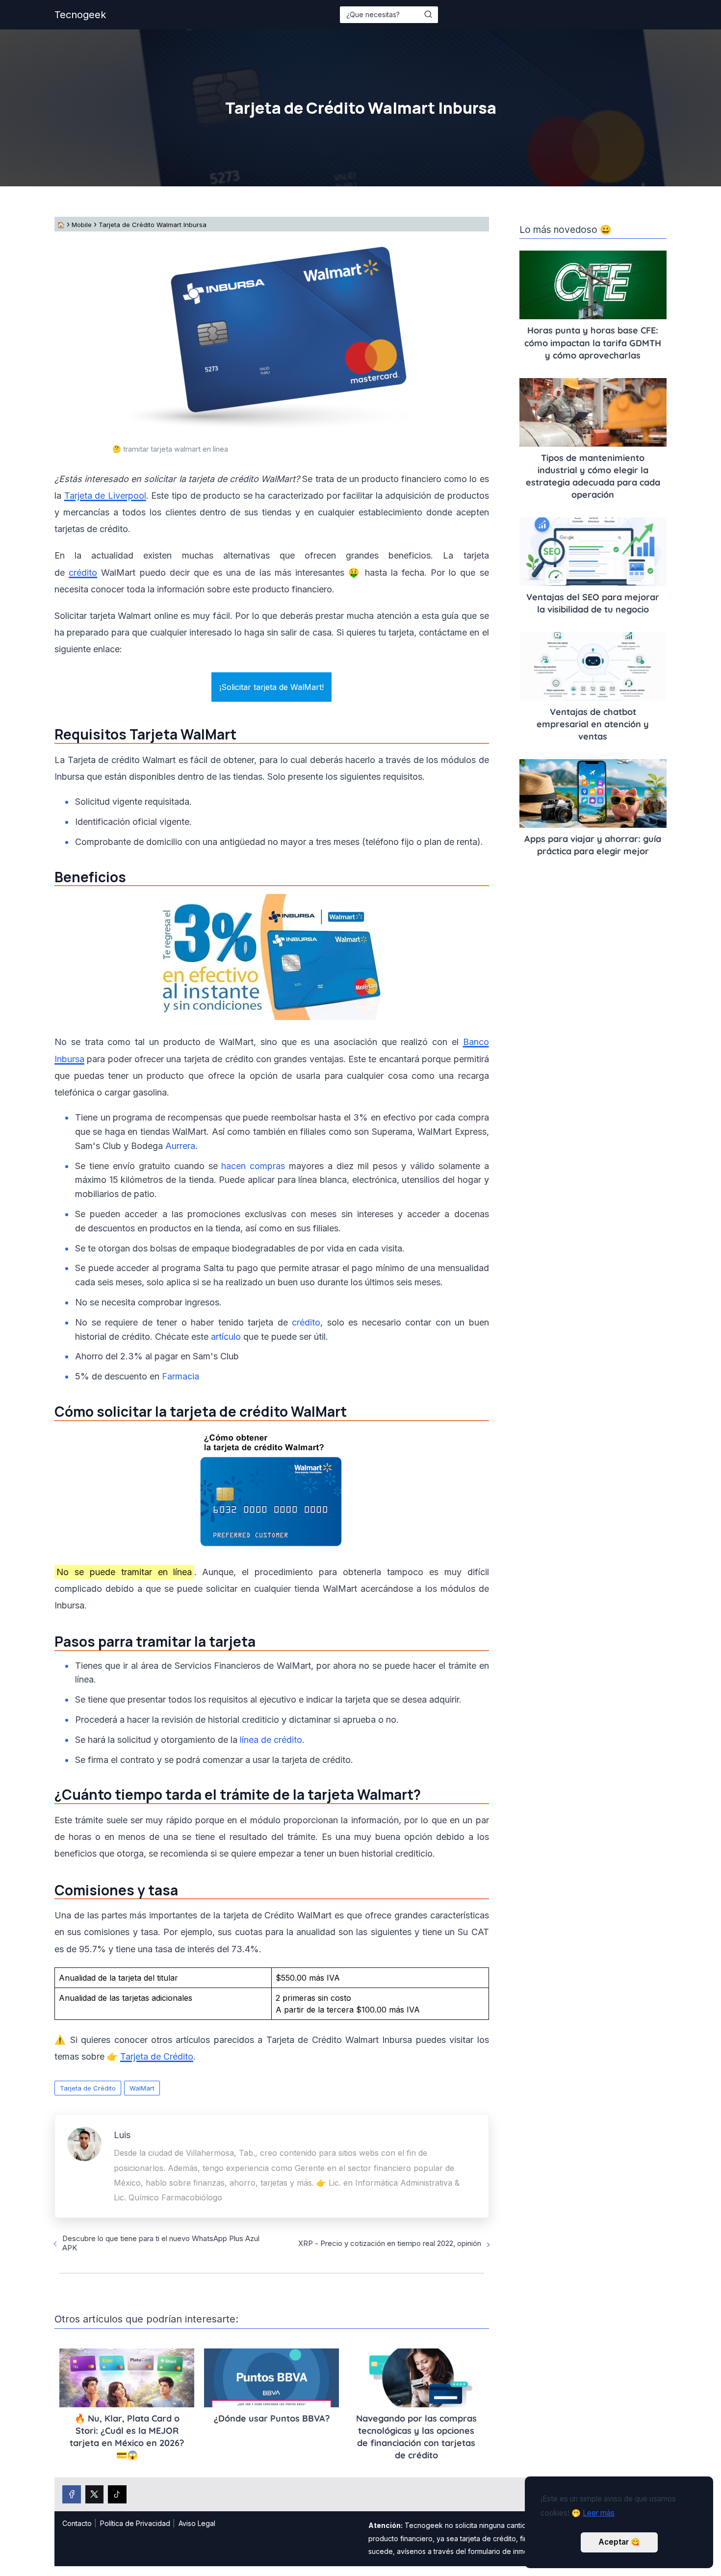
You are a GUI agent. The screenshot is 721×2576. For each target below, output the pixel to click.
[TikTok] (117, 2495)
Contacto (77, 2523)
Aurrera (180, 1146)
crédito (83, 573)
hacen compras (253, 1166)
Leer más (599, 2513)
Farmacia (180, 1376)
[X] (95, 2495)
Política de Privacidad (135, 2523)
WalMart (142, 2088)
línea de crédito (271, 1740)
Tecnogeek (80, 15)
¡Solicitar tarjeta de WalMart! (271, 687)
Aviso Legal (197, 2523)
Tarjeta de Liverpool (105, 496)
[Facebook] (72, 2495)
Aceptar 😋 (619, 2542)
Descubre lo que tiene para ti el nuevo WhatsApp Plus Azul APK (161, 2243)
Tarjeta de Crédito (88, 2088)
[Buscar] (428, 14)
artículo (226, 1337)
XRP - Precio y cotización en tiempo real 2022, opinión (390, 2243)
